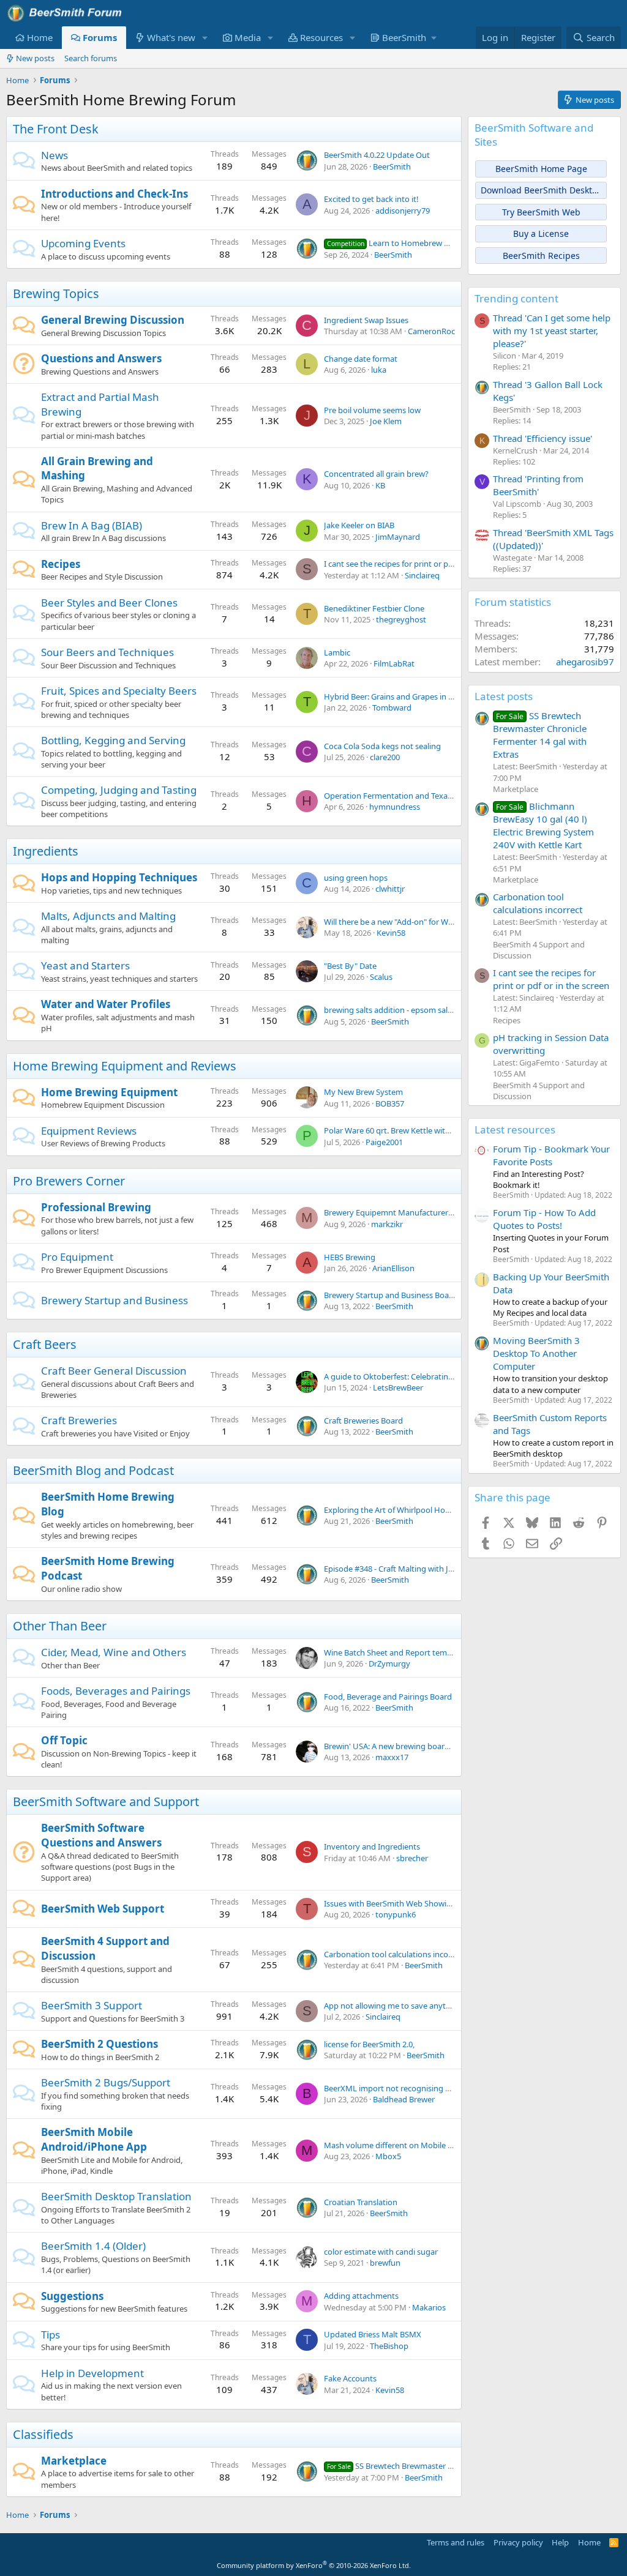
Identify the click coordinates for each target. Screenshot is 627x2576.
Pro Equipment (77, 1257)
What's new (171, 37)
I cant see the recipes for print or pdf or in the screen (419, 564)
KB (380, 485)
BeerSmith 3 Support (92, 2005)
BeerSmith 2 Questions (99, 2044)
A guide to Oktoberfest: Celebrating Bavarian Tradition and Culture (445, 1376)
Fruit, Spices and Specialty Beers (119, 691)
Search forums (91, 58)
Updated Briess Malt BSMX (373, 2334)
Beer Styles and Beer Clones (109, 603)
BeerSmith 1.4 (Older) (93, 2246)
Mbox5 (388, 2156)
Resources (321, 37)
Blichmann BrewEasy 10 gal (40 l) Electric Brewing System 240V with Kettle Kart (543, 825)
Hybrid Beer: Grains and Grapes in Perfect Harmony (417, 696)
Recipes (61, 564)
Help (560, 2542)
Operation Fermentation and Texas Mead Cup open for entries (437, 796)
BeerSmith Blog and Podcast (93, 1470)
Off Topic (64, 1740)
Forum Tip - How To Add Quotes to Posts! (544, 1219)
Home (40, 37)
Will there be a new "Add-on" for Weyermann (405, 922)
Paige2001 (384, 1142)
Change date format (361, 359)
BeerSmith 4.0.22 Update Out (377, 155)
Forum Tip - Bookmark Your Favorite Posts (551, 1155)
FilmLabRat (394, 663)
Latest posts (504, 696)
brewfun (385, 2263)
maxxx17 (392, 1757)
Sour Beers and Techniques (107, 652)
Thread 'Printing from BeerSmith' (538, 485)
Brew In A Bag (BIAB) (92, 525)
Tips (51, 2335)
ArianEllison (393, 1268)
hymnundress (395, 807)
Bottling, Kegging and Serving (113, 740)
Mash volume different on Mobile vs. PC (396, 2145)
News (54, 155)
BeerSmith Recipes (541, 256)
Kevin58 (391, 933)
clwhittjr (390, 889)
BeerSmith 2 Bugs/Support (106, 2082)
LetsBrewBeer (398, 1387)
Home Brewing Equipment (109, 1092)
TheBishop (389, 2346)
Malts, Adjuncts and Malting (108, 916)
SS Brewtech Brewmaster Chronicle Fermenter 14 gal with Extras (540, 735)
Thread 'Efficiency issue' (543, 438)
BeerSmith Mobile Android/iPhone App (94, 2139)
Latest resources (515, 1129)
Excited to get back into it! (371, 199)
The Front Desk (56, 129)
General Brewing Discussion (113, 320)
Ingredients (46, 851)
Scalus (381, 977)
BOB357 (390, 1103)
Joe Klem (386, 421)
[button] (205, 38)
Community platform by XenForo (314, 2565)
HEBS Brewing (350, 1257)
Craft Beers (45, 1344)
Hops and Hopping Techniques (119, 877)
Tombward (392, 707)
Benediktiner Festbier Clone (374, 608)
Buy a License (541, 233)
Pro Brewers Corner (69, 1181)
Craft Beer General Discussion (114, 1371)
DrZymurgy (389, 1663)
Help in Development (92, 2373)
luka (379, 370)
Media (248, 37)
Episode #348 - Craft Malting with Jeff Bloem (404, 1569)
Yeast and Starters (85, 965)
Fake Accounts (350, 2378)
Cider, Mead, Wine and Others (114, 1652)
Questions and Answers (101, 358)
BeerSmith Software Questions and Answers (101, 1835)
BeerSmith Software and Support (106, 1801)
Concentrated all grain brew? (376, 474)
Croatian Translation (361, 2202)
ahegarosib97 (585, 662)
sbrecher (412, 1858)
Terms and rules (456, 2542)
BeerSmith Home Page (541, 169)
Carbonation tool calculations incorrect (395, 1954)
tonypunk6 (396, 1914)
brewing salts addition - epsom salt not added (407, 1010)
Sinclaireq (422, 575)
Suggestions (72, 2296)
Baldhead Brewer (404, 2099)
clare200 (385, 757)
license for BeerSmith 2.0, (369, 2044)
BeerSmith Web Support (103, 1909)
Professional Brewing (96, 1207)
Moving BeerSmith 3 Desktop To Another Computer (536, 1353)
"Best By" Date (350, 966)
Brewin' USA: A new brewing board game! (399, 1746)
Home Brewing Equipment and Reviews (125, 1066)
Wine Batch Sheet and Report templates (396, 1652)
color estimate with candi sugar (381, 2252)
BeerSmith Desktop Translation (116, 2196)
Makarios (429, 2307)
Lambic (337, 652)
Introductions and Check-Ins (115, 194)
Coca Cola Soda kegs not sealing (382, 746)
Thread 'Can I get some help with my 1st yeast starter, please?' (552, 330)
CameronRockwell (441, 331)
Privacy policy (518, 2542)
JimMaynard (398, 537)
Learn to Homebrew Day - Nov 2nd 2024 (421, 243)
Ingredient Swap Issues (366, 320)
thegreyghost (401, 619)
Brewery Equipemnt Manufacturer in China (402, 1212)
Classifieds (43, 2434)
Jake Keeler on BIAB (359, 525)
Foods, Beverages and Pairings (116, 1691)
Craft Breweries (79, 1420)
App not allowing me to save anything (393, 2006)
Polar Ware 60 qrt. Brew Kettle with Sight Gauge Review (424, 1130)
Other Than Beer (60, 1626)
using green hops (356, 878)
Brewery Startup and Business (115, 1300)
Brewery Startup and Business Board (390, 1295)
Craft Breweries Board (363, 1421)
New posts (35, 58)
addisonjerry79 (403, 211)
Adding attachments (361, 2296)
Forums (100, 37)
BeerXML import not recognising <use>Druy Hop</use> (425, 2088)
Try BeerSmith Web (541, 212)
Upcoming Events (83, 243)
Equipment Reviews (89, 1131)
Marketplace (74, 2461)
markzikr (387, 1224)
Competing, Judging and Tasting (119, 790)
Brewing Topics (56, 293)
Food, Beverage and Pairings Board (388, 1697)
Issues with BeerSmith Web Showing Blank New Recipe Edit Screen (444, 1903)
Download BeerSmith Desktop (542, 190)
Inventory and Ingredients (372, 1846)
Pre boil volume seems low (372, 410)
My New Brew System (363, 1092)
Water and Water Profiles (106, 1004)
